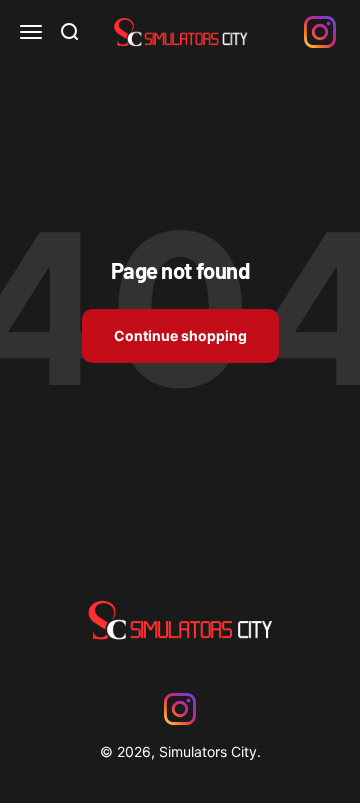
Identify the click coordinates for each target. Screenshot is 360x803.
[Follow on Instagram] (320, 32)
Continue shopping (180, 335)
